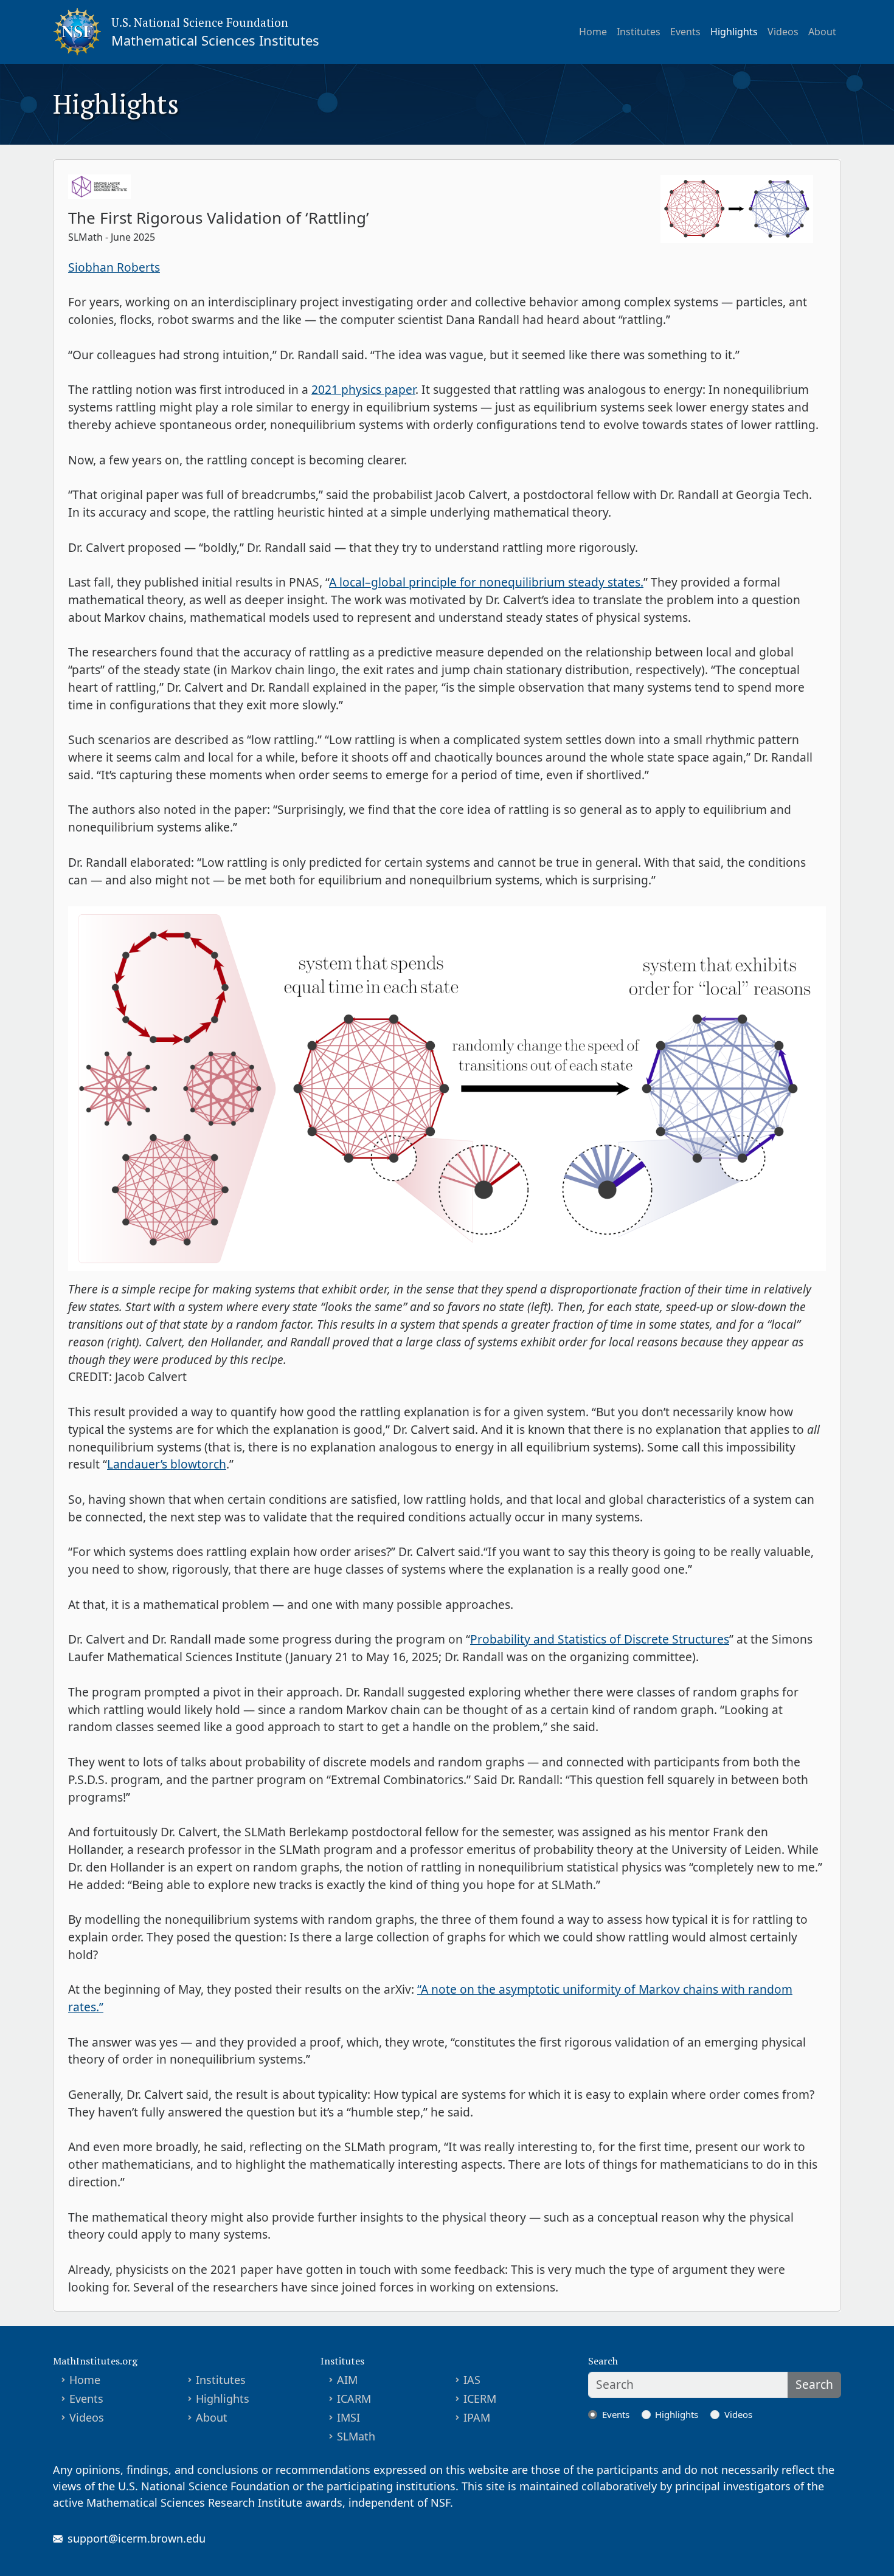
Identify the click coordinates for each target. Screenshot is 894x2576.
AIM (347, 2380)
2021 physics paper (363, 389)
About (822, 32)
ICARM (354, 2399)
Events (685, 32)
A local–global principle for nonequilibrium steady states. (486, 582)
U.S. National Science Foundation (200, 22)
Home (593, 32)
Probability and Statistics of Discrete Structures (600, 1639)
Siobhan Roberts (114, 267)
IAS (472, 2380)
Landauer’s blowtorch (167, 1464)
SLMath (356, 2436)
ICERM (480, 2399)
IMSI (348, 2417)
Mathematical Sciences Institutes (215, 40)
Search (814, 2384)
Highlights (734, 32)
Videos (783, 32)
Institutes (639, 32)
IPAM (477, 2417)
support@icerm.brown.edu (137, 2538)
